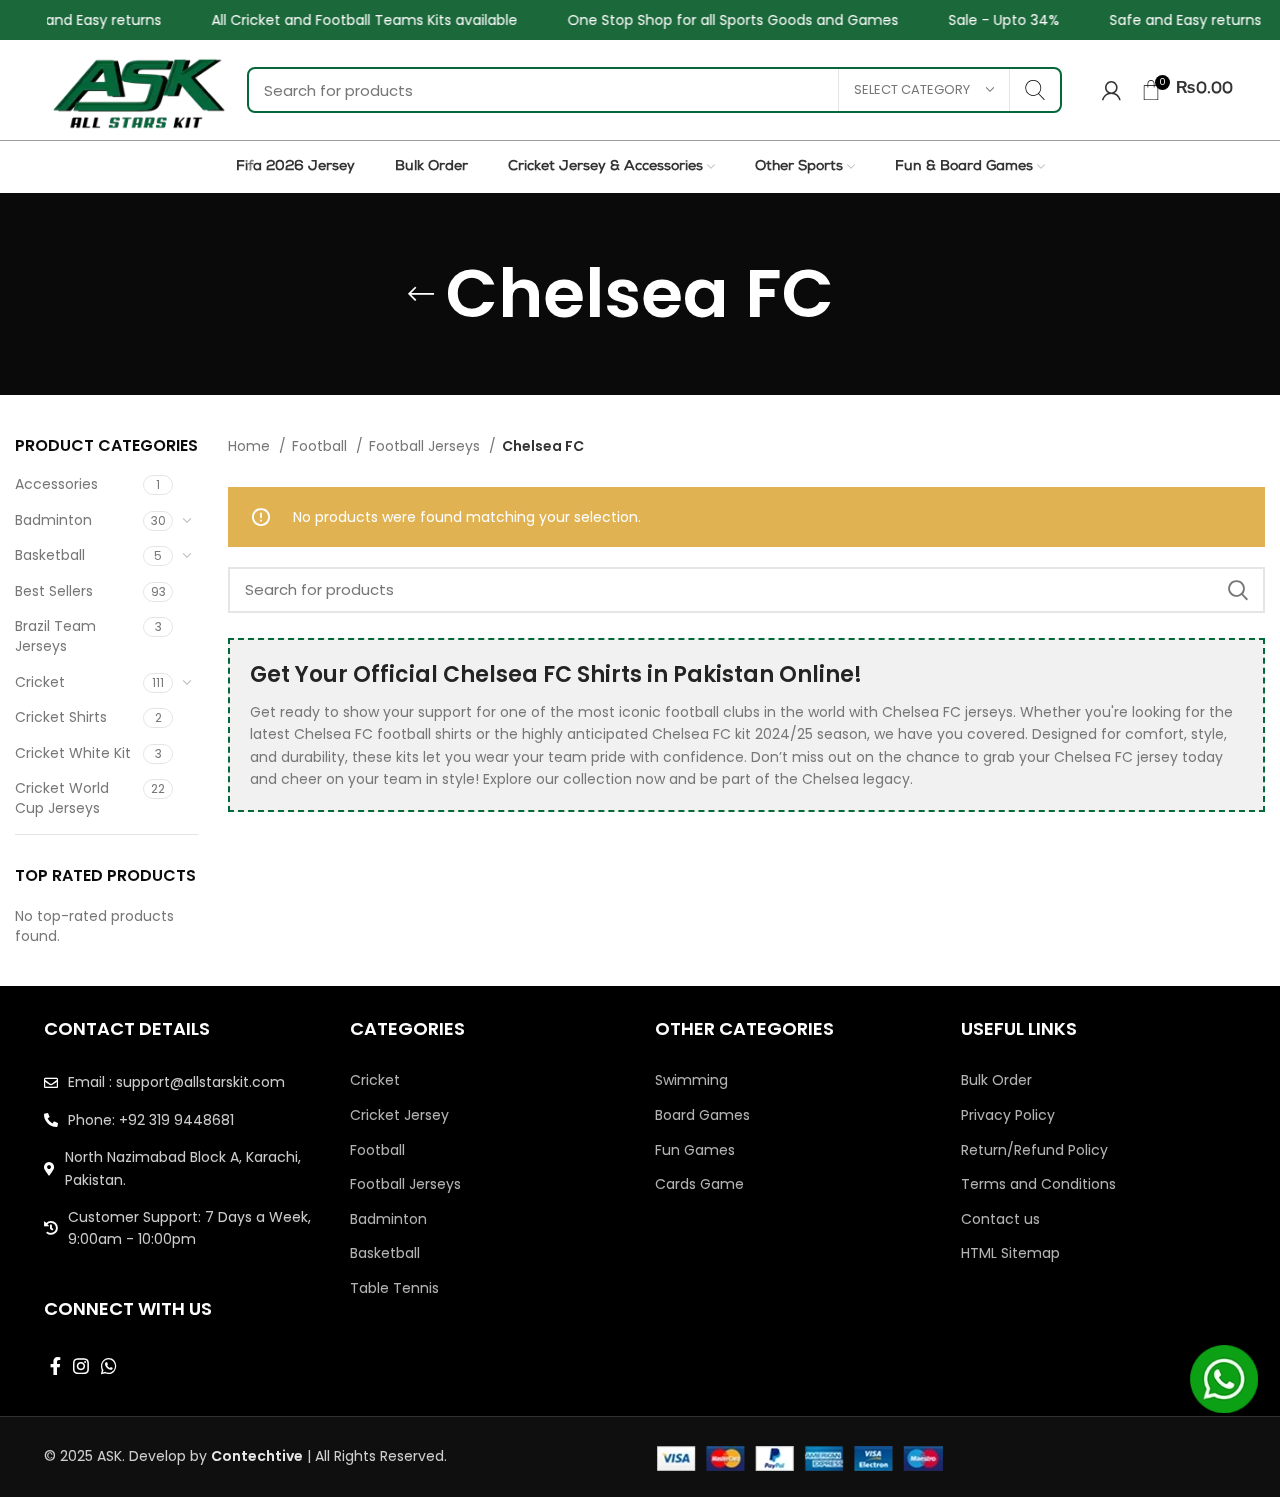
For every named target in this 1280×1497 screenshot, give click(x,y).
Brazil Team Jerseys (55, 636)
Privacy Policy (1008, 1115)
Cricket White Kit (73, 753)
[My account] (1111, 90)
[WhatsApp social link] (109, 1366)
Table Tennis (394, 1288)
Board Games (702, 1115)
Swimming (691, 1080)
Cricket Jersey (399, 1115)
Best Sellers (54, 591)
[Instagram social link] (81, 1366)
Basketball (50, 555)
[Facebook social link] (55, 1366)
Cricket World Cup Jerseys (62, 798)
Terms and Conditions (1038, 1184)
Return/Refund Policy (1034, 1150)
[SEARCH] (1035, 90)
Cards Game (699, 1184)
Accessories (56, 484)
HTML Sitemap (1010, 1253)
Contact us (1000, 1219)
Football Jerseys (426, 446)
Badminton (53, 520)
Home (251, 446)
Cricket (40, 682)
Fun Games (695, 1150)
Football (321, 446)
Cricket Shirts (61, 717)
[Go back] (421, 294)
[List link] (182, 1082)
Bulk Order (996, 1080)
